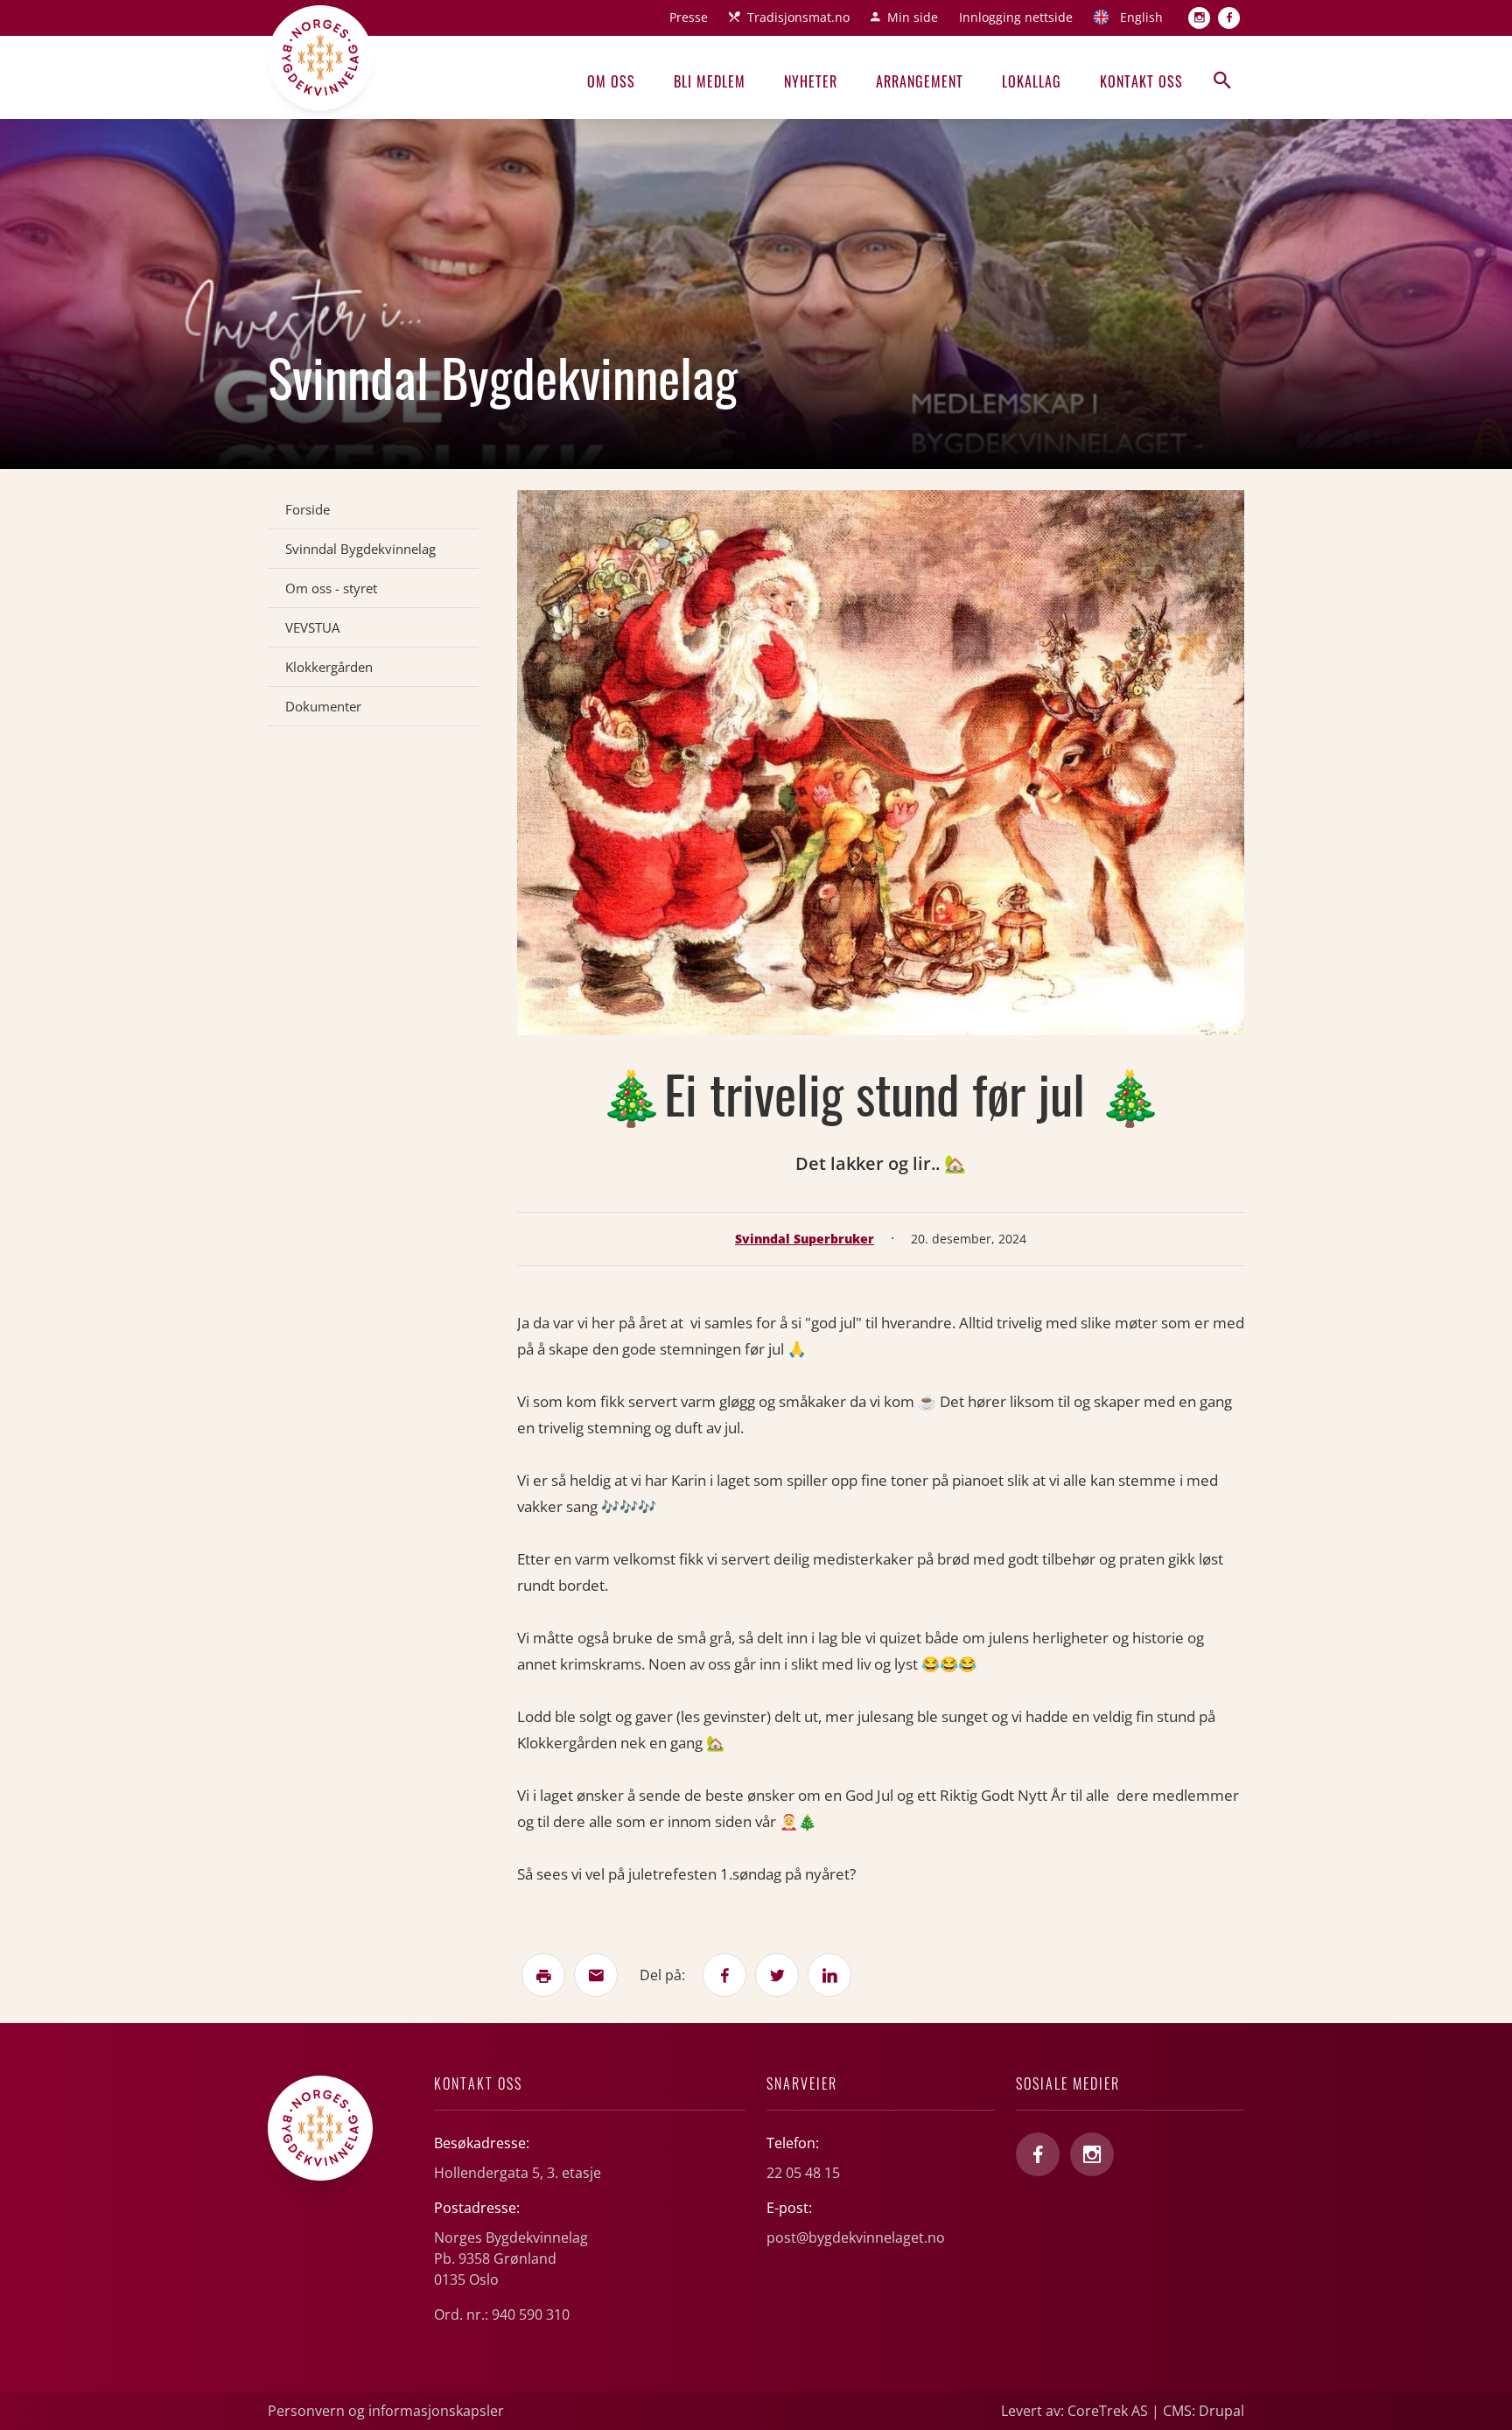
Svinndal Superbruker (805, 1239)
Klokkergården (329, 667)
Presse (689, 17)
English (1141, 17)
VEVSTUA (312, 627)
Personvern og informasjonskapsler (386, 2411)
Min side (913, 17)
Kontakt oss (1141, 81)
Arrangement (920, 81)
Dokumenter (323, 706)
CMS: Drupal (1204, 2411)
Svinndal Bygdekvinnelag (360, 549)
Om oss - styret (331, 588)
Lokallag (1032, 81)
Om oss (611, 81)
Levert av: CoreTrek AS (1074, 2411)
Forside (308, 509)
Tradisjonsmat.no (798, 17)
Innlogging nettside (1016, 17)
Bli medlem (710, 81)
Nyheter (811, 81)
